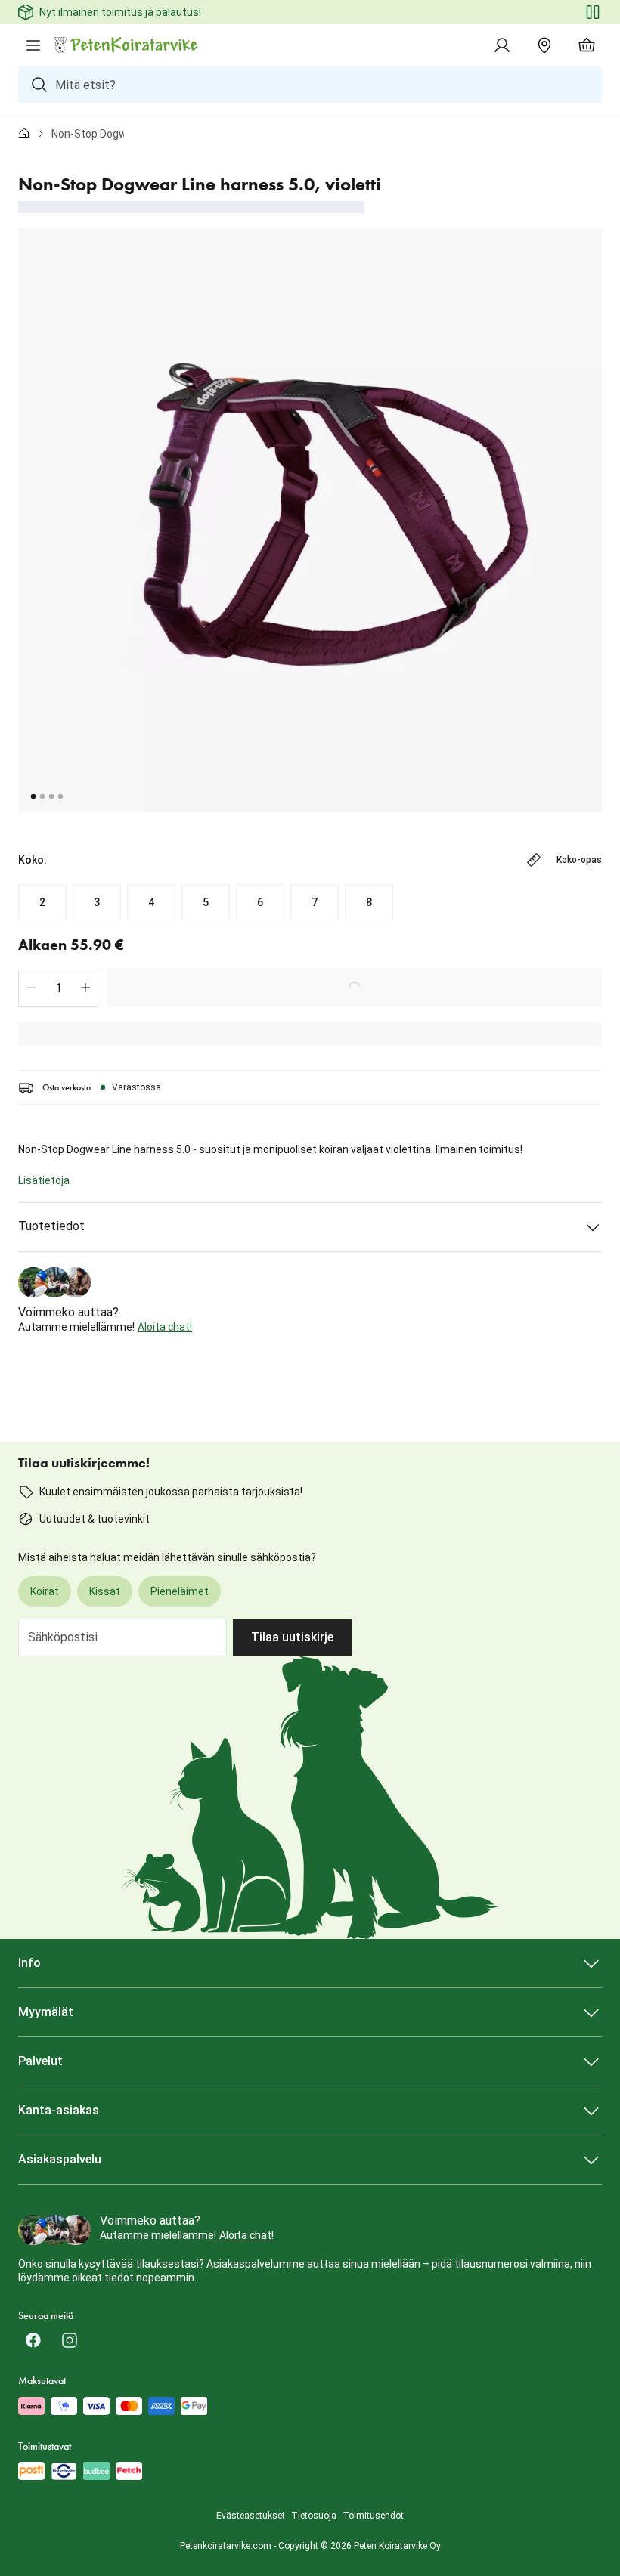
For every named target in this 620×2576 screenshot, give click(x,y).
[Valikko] (33, 45)
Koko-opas (579, 860)
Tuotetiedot (51, 1226)
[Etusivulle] (24, 134)
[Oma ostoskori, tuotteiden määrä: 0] (587, 45)
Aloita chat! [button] (165, 1327)
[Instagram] (70, 2340)
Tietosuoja (314, 2516)
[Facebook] (33, 2340)
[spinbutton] (58, 988)
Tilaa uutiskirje (292, 1637)
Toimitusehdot (373, 2516)
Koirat (45, 1591)
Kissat (105, 1591)
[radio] (42, 902)
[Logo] (127, 45)
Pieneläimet (180, 1591)
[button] (31, 988)
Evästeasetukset (251, 2516)
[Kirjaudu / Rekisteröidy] (502, 45)
